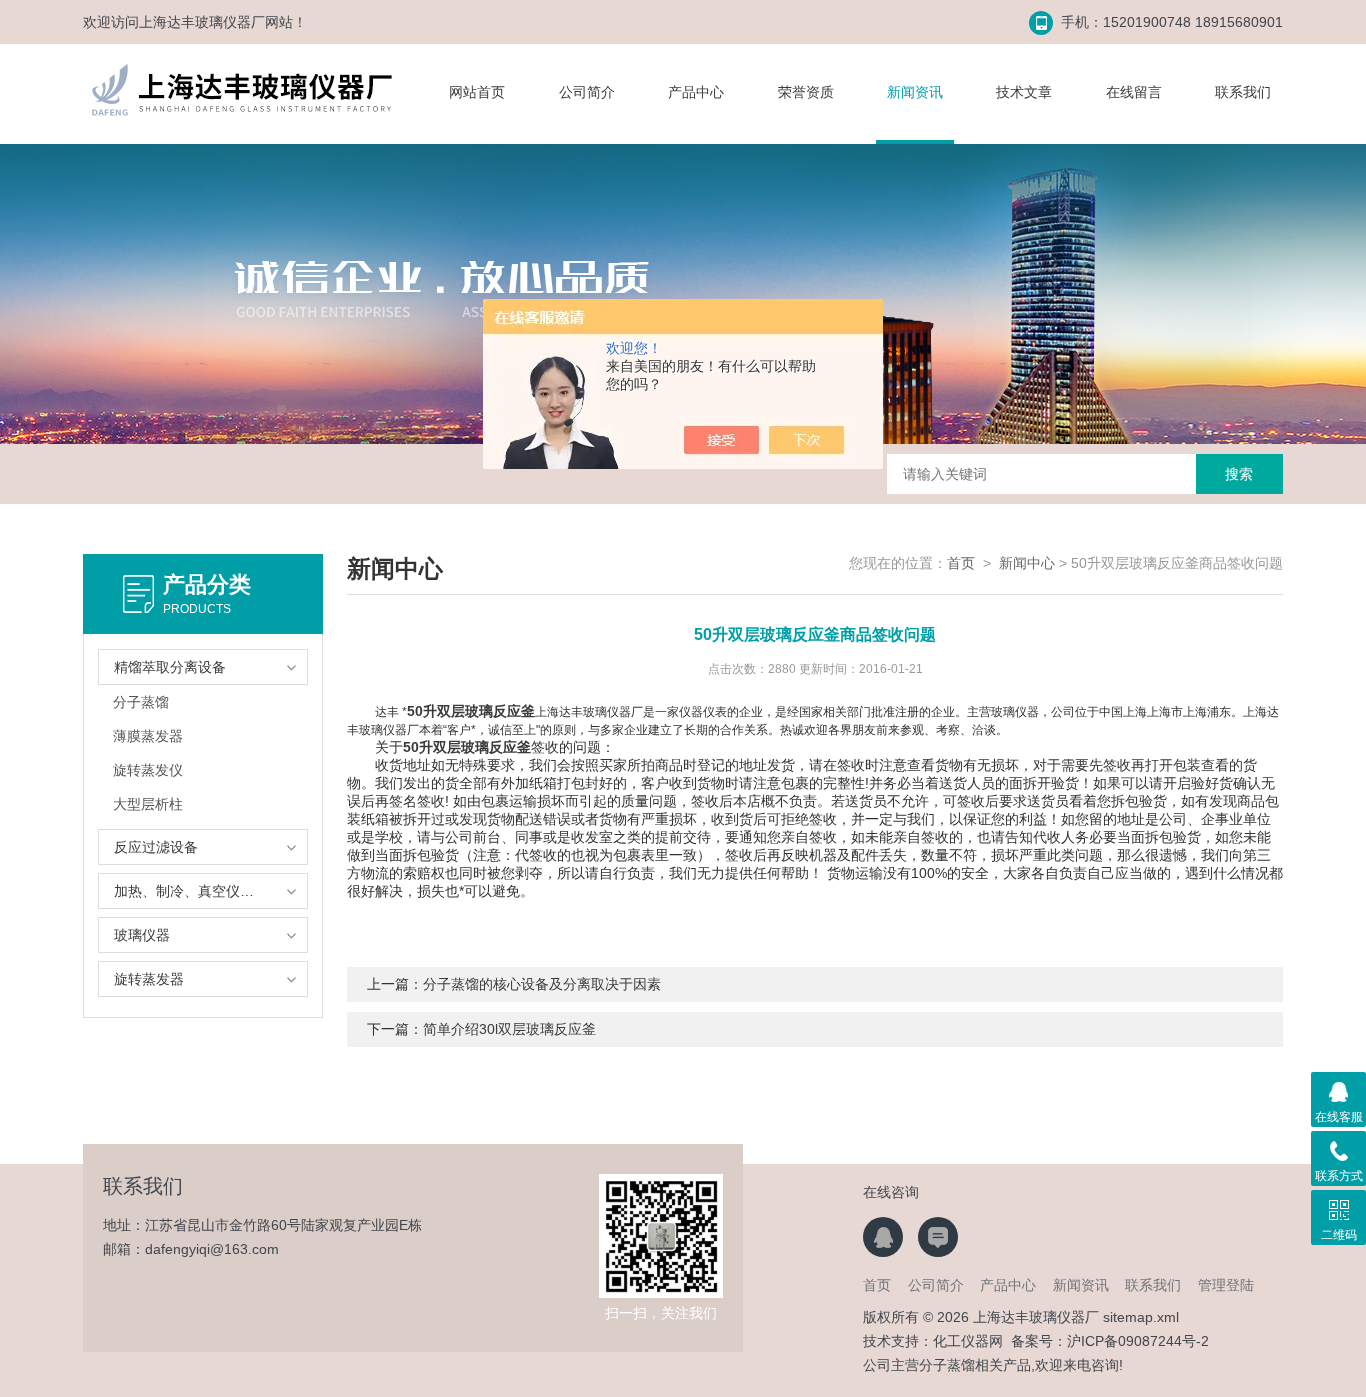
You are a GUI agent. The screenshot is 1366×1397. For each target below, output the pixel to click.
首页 (961, 563)
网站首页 (477, 92)
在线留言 (1134, 92)
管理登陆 (1226, 1285)
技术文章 (1024, 92)
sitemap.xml (1141, 1317)
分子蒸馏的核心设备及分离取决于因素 (542, 984)
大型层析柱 (148, 804)
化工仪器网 (968, 1341)
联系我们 (1243, 92)
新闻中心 (1027, 563)
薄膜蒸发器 (148, 736)
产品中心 (696, 92)
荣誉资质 (806, 92)
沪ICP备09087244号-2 (1138, 1341)
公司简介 (587, 92)
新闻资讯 (915, 92)
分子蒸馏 (141, 702)
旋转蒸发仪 (148, 770)
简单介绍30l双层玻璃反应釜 (509, 1029)
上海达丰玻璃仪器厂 (202, 22)
